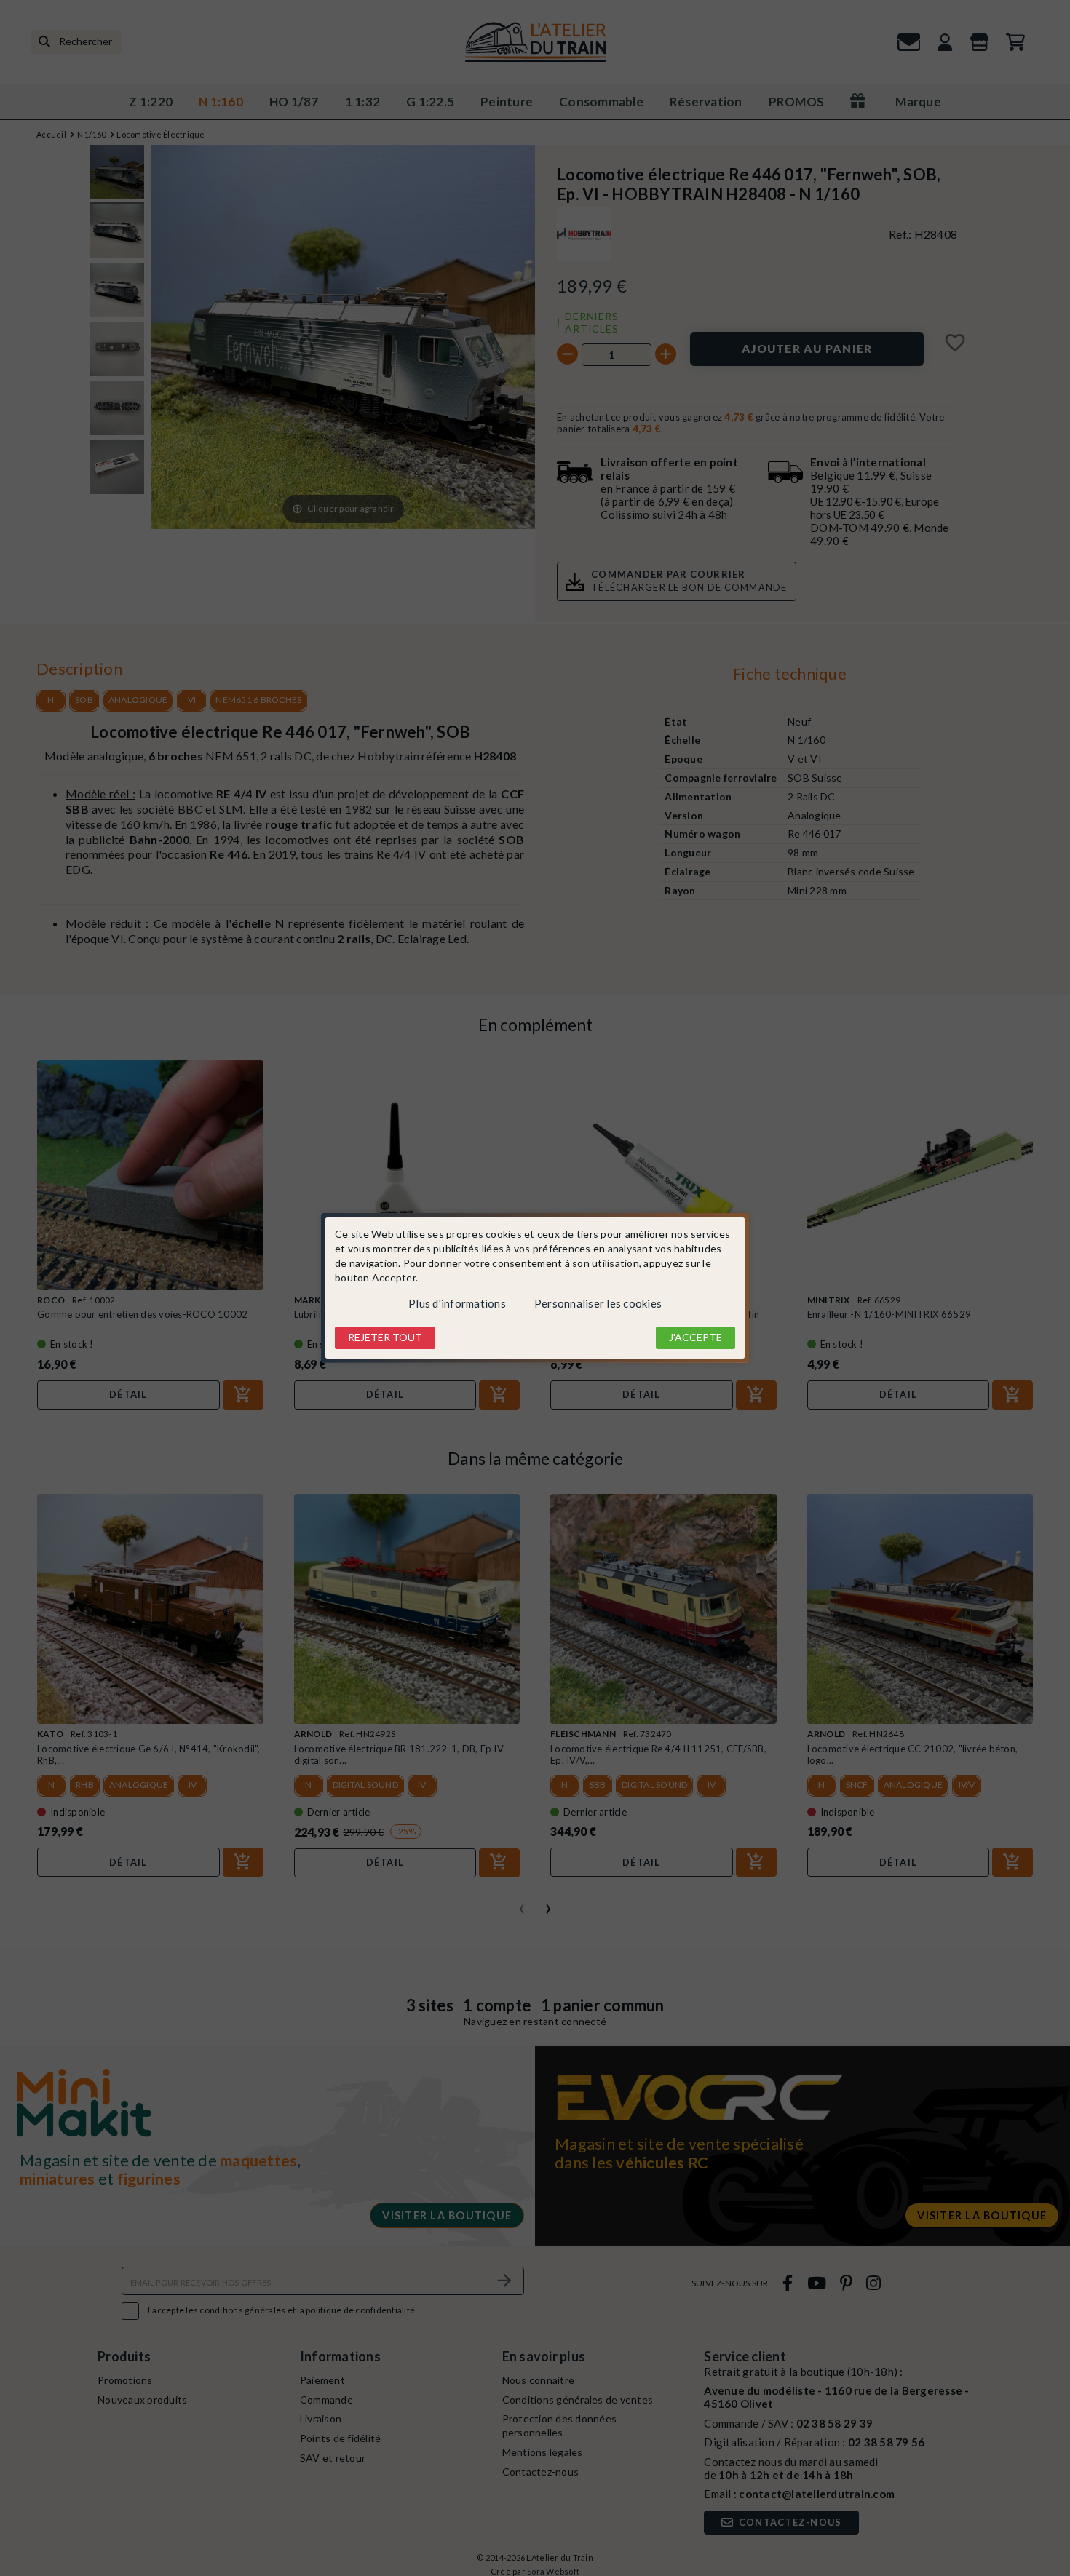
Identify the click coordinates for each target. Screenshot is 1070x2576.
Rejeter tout (385, 1337)
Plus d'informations (457, 1303)
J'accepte (695, 1337)
